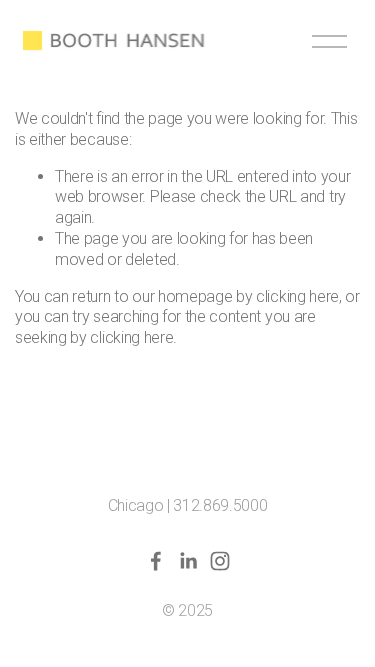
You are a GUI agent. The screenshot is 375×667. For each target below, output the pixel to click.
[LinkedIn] (188, 561)
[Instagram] (220, 561)
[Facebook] (156, 561)
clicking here (297, 296)
